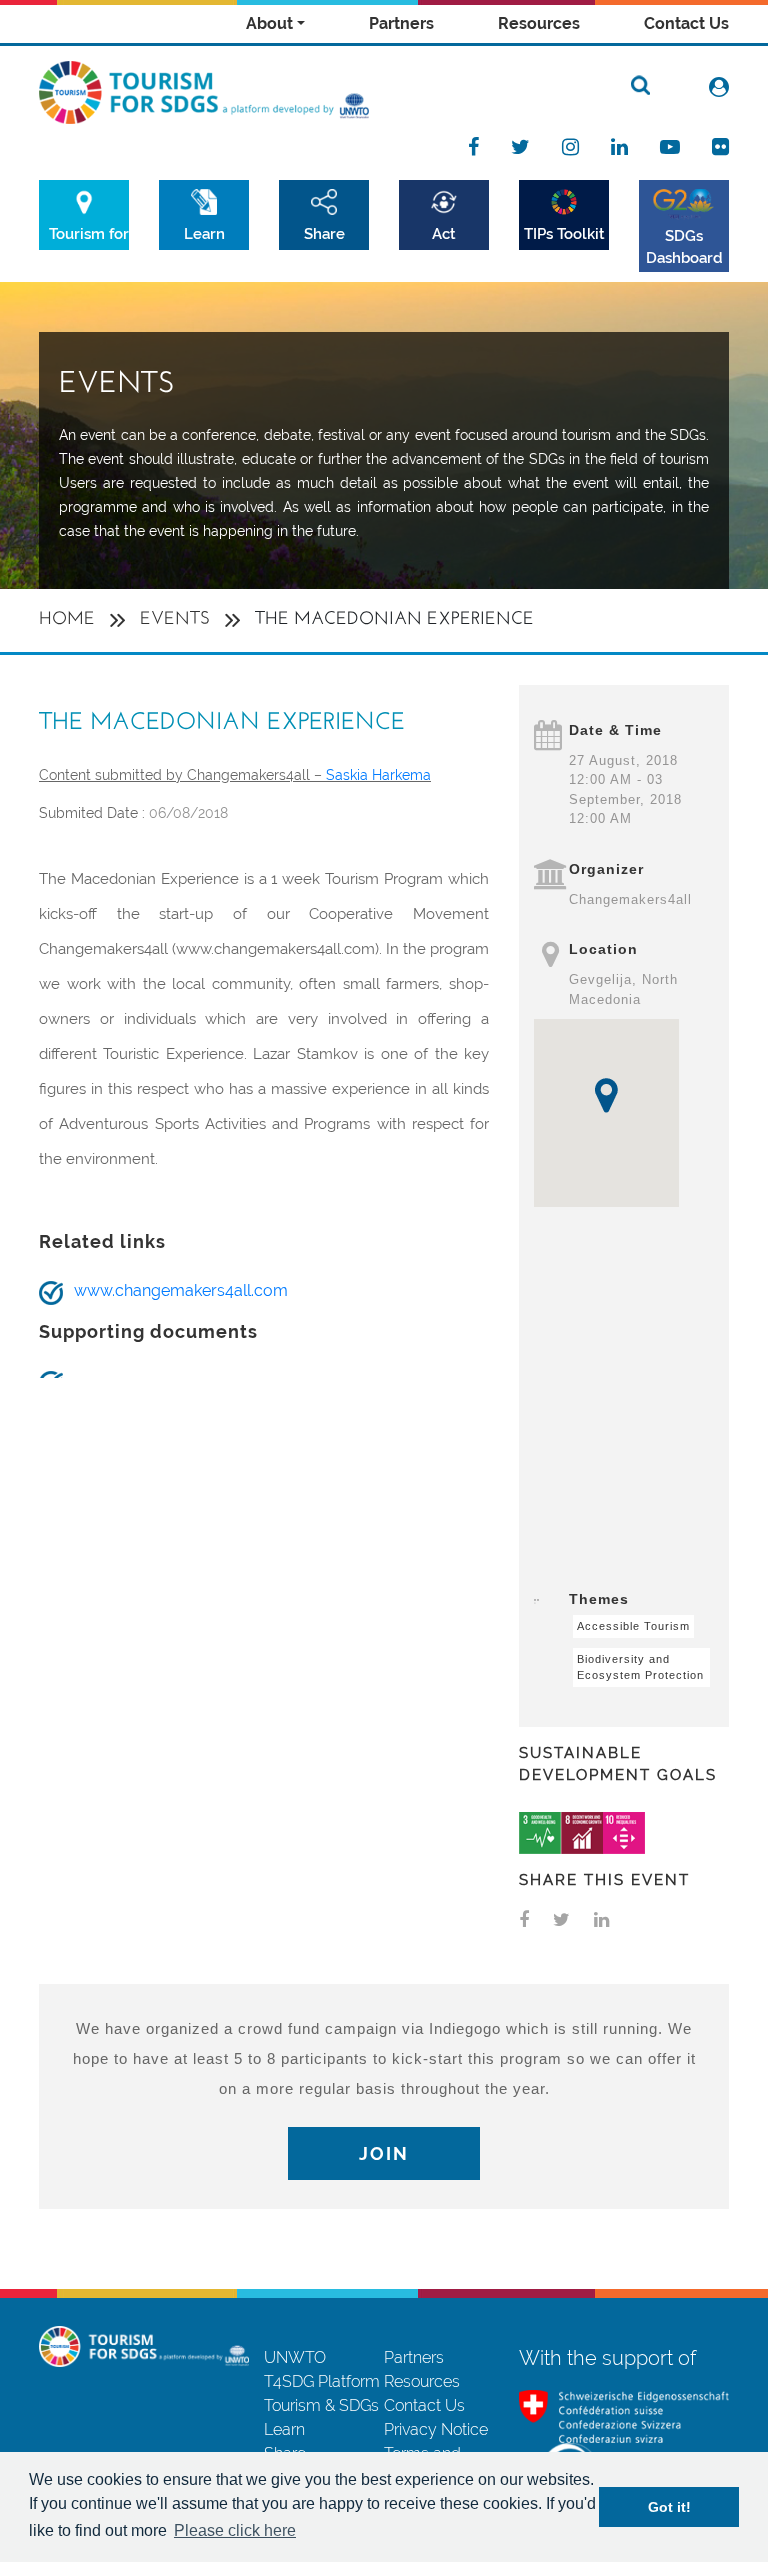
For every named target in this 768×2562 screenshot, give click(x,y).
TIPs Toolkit (564, 233)
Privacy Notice (436, 2429)
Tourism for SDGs (89, 233)
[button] (606, 1095)
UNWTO (295, 2357)
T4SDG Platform (322, 2381)
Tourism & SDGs (321, 2405)
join (384, 2153)
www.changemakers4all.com (181, 1290)
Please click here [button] (235, 2530)
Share (324, 233)
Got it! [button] (669, 2507)
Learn (204, 233)
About (269, 23)
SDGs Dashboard (684, 246)
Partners (401, 23)
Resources (539, 23)
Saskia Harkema (378, 775)
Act (444, 233)
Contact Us (686, 23)
